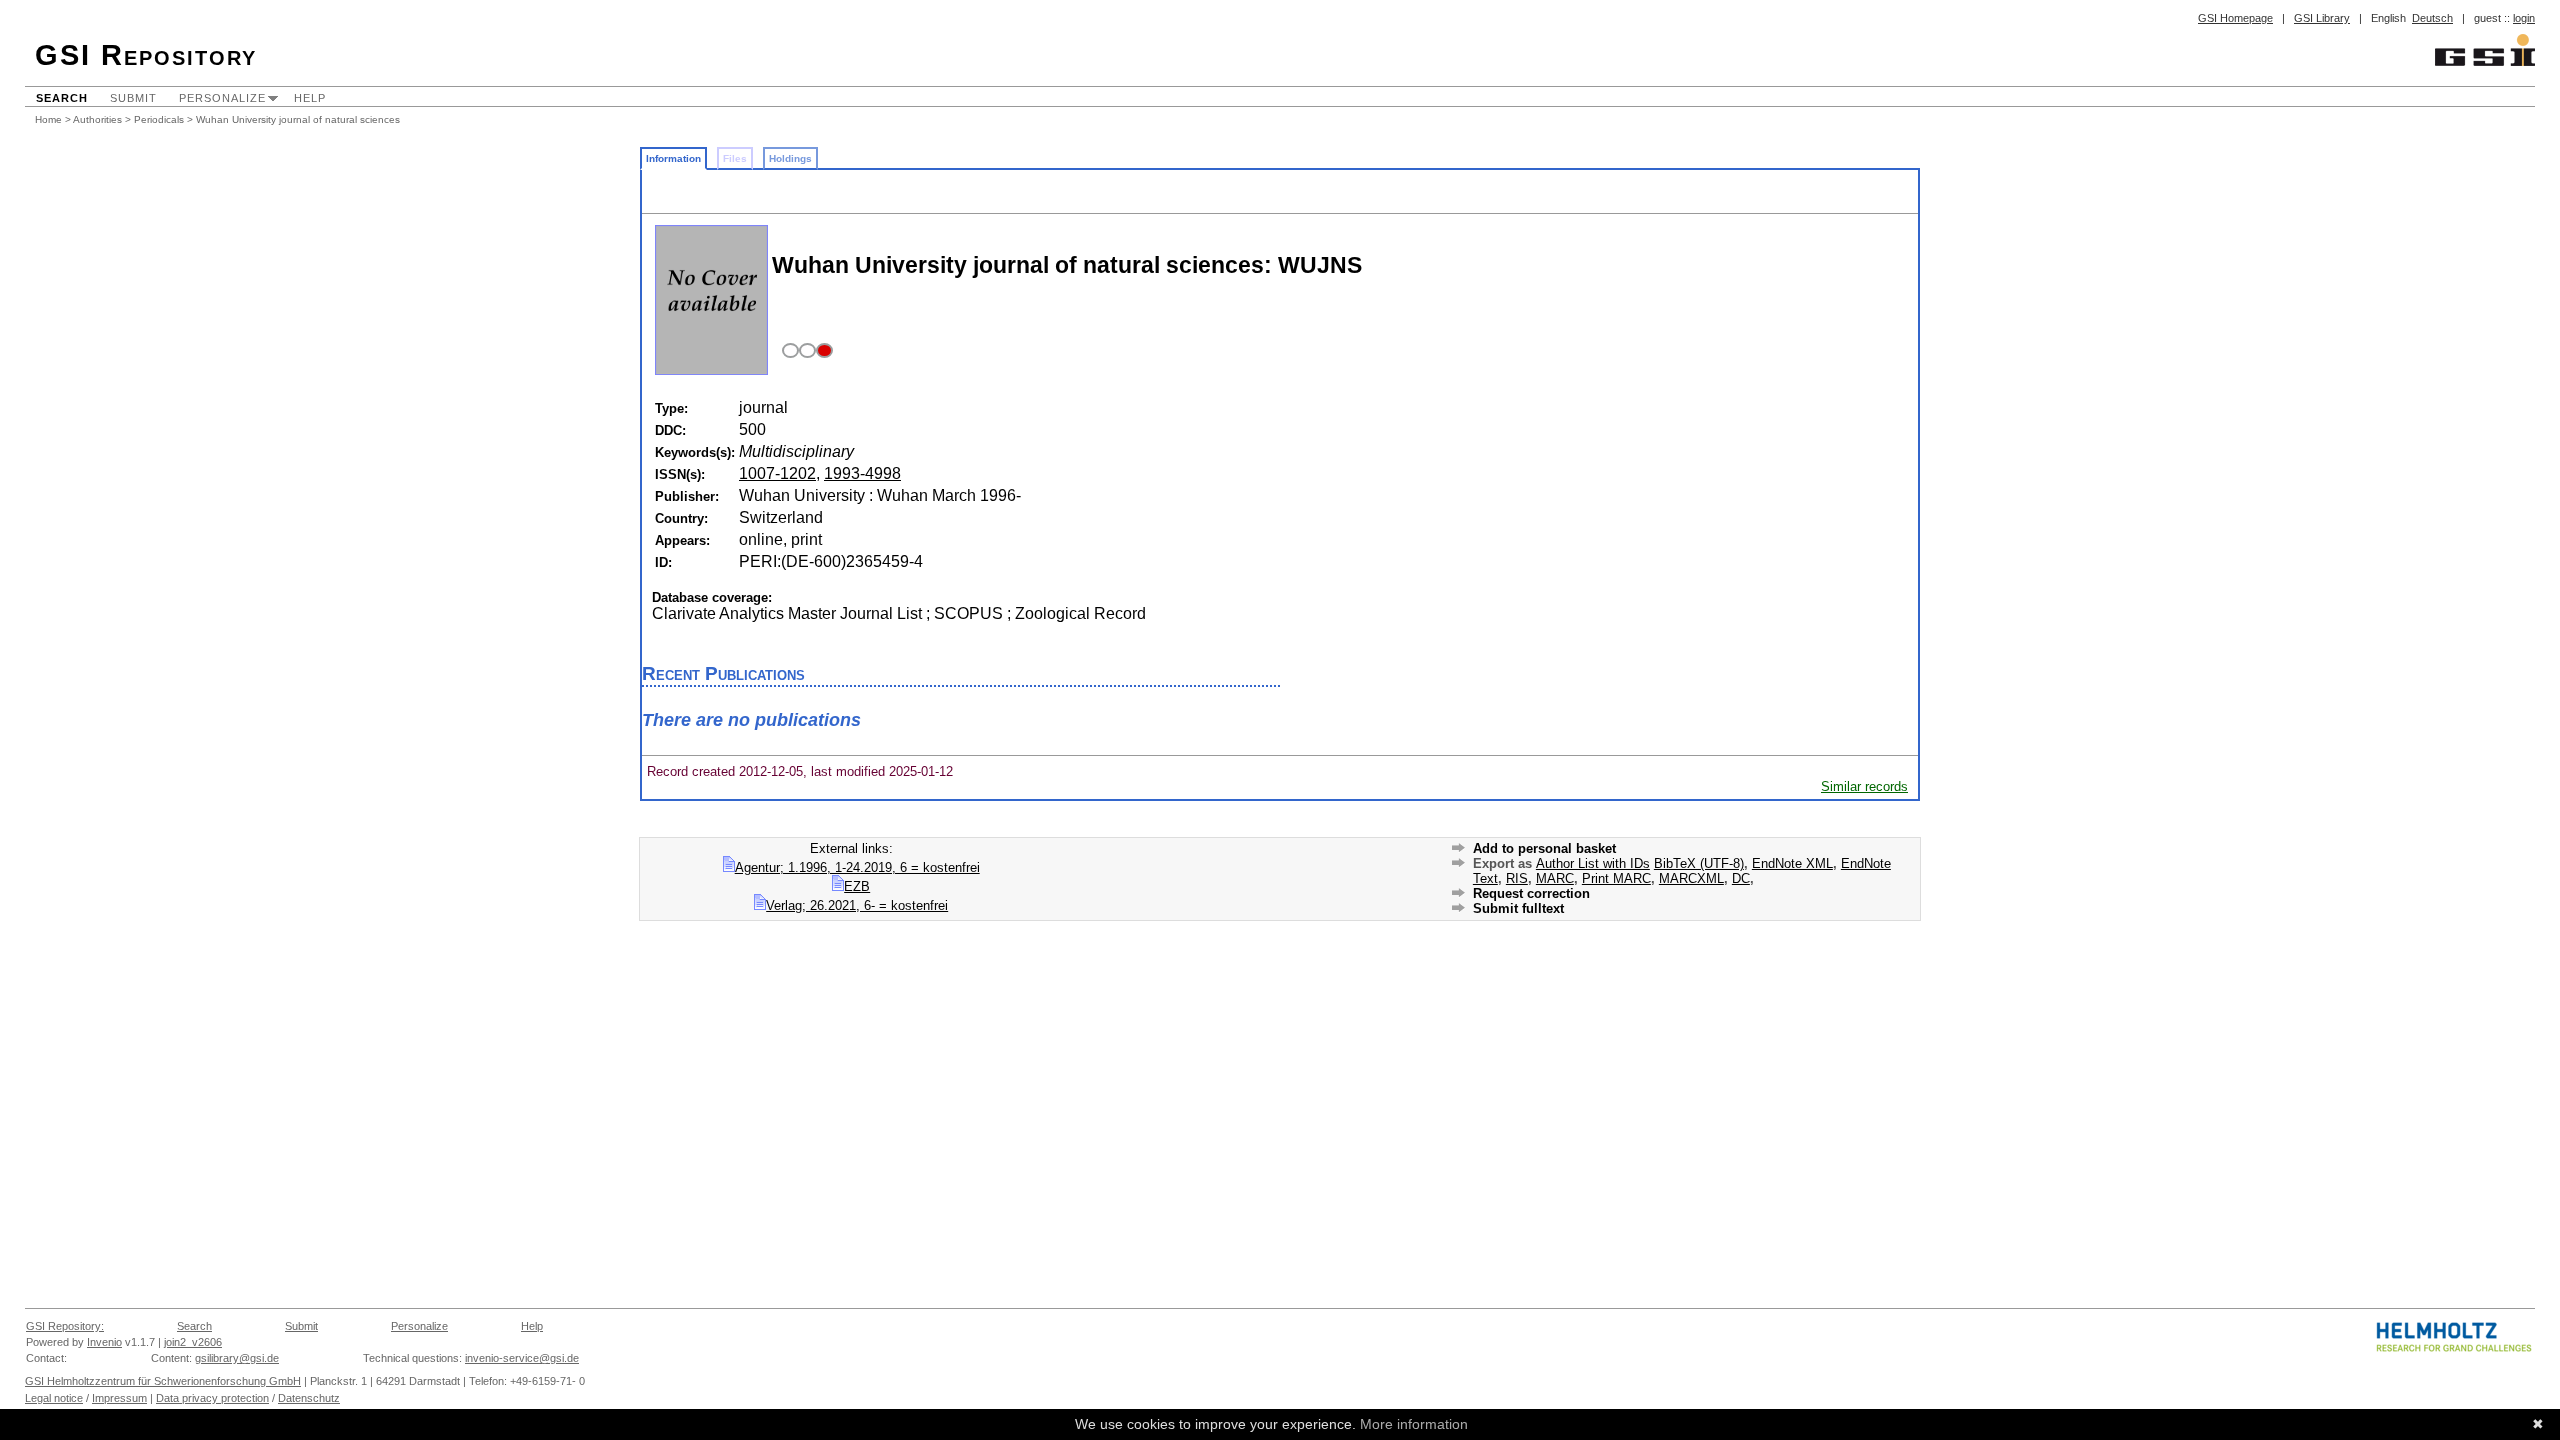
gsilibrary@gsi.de (237, 1358)
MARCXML (1691, 878)
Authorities (97, 119)
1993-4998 (862, 473)
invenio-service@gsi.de (522, 1358)
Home (48, 119)
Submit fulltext (1518, 908)
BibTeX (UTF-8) (1699, 863)
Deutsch (2432, 18)
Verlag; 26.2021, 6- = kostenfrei (857, 905)
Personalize (222, 98)
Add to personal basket (1544, 848)
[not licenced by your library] (804, 351)
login (2524, 18)
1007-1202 (777, 473)
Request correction (1531, 893)
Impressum (119, 1398)
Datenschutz (309, 1398)
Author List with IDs (1593, 863)
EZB (857, 886)
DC (1741, 878)
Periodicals (159, 119)
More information (1414, 1424)
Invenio (104, 1342)
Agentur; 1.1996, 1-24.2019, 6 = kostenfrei (857, 867)
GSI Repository (146, 55)
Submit (133, 98)
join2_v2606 (193, 1342)
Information (673, 158)
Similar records (1864, 786)
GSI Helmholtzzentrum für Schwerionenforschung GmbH (163, 1381)
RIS (1517, 878)
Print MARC (1616, 878)
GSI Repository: (65, 1326)
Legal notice (54, 1398)
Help (310, 98)
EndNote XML (1792, 863)
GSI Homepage (2235, 18)
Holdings (790, 158)
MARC (1555, 878)
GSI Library (2322, 18)
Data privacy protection (212, 1398)
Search (62, 98)
